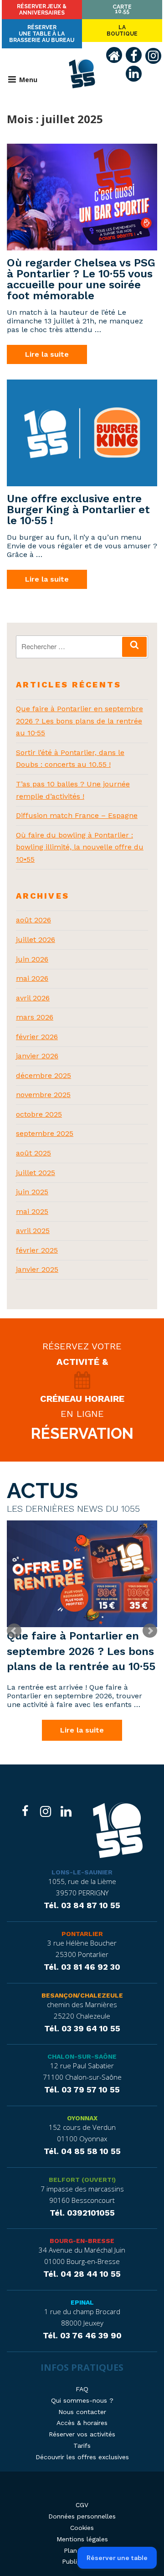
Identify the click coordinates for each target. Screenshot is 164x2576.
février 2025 (37, 1250)
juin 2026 (32, 959)
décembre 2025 (44, 1075)
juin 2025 (32, 1192)
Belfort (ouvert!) (82, 2180)
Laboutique (122, 31)
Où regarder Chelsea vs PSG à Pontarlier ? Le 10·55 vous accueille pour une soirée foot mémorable (81, 279)
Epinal (82, 2302)
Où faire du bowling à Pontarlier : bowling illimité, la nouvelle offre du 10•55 (80, 847)
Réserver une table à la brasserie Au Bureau (42, 34)
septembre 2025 (45, 1133)
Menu (28, 80)
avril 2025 (33, 1231)
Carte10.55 (122, 9)
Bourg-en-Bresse (82, 2241)
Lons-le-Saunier (82, 1872)
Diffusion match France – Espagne (77, 815)
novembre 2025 (43, 1095)
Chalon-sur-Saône (82, 2056)
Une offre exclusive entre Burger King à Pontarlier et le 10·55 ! (78, 510)
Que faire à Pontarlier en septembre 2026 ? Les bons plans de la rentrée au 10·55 (79, 721)
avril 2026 (33, 998)
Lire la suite (47, 354)
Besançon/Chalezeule (82, 1995)
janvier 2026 (37, 1056)
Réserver (42, 10)
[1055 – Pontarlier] (118, 1832)
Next (150, 1631)
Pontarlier (82, 1934)
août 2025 (33, 1153)
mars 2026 (35, 1017)
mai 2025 (32, 1211)
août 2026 (33, 920)
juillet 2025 (36, 1173)
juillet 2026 (36, 939)
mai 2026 (32, 978)
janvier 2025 (37, 1269)
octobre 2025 (39, 1114)
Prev (14, 1631)
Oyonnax (82, 2118)
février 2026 (37, 1037)
